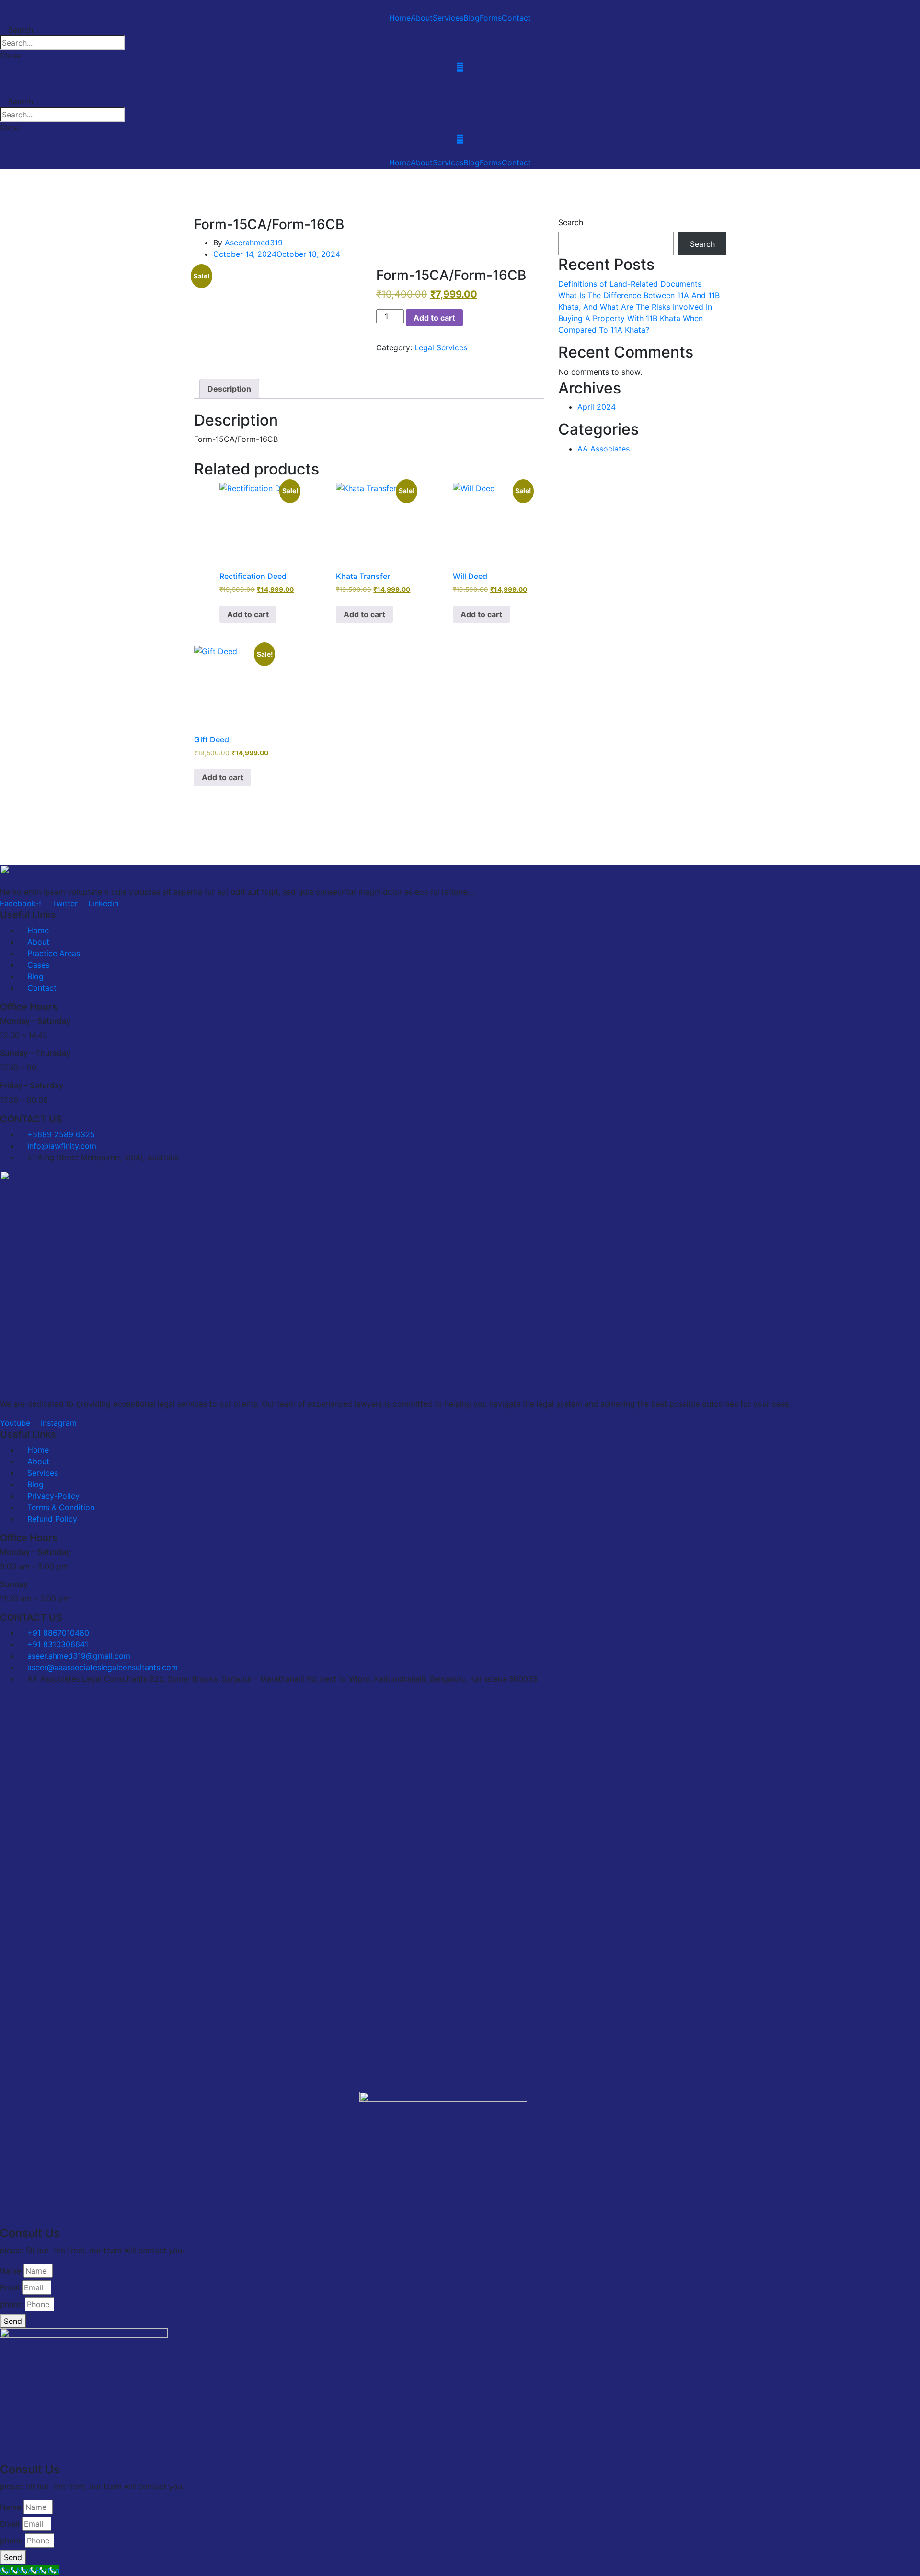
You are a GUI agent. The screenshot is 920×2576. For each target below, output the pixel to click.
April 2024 (597, 407)
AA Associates (604, 449)
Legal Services (441, 347)
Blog (471, 18)
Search (571, 222)
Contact (516, 18)
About (422, 18)
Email (10, 2287)
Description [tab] (229, 389)
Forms (491, 18)
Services (448, 18)
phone (11, 2304)
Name (11, 2271)
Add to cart (434, 318)
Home (400, 18)
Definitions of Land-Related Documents (630, 284)
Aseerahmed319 (254, 243)
